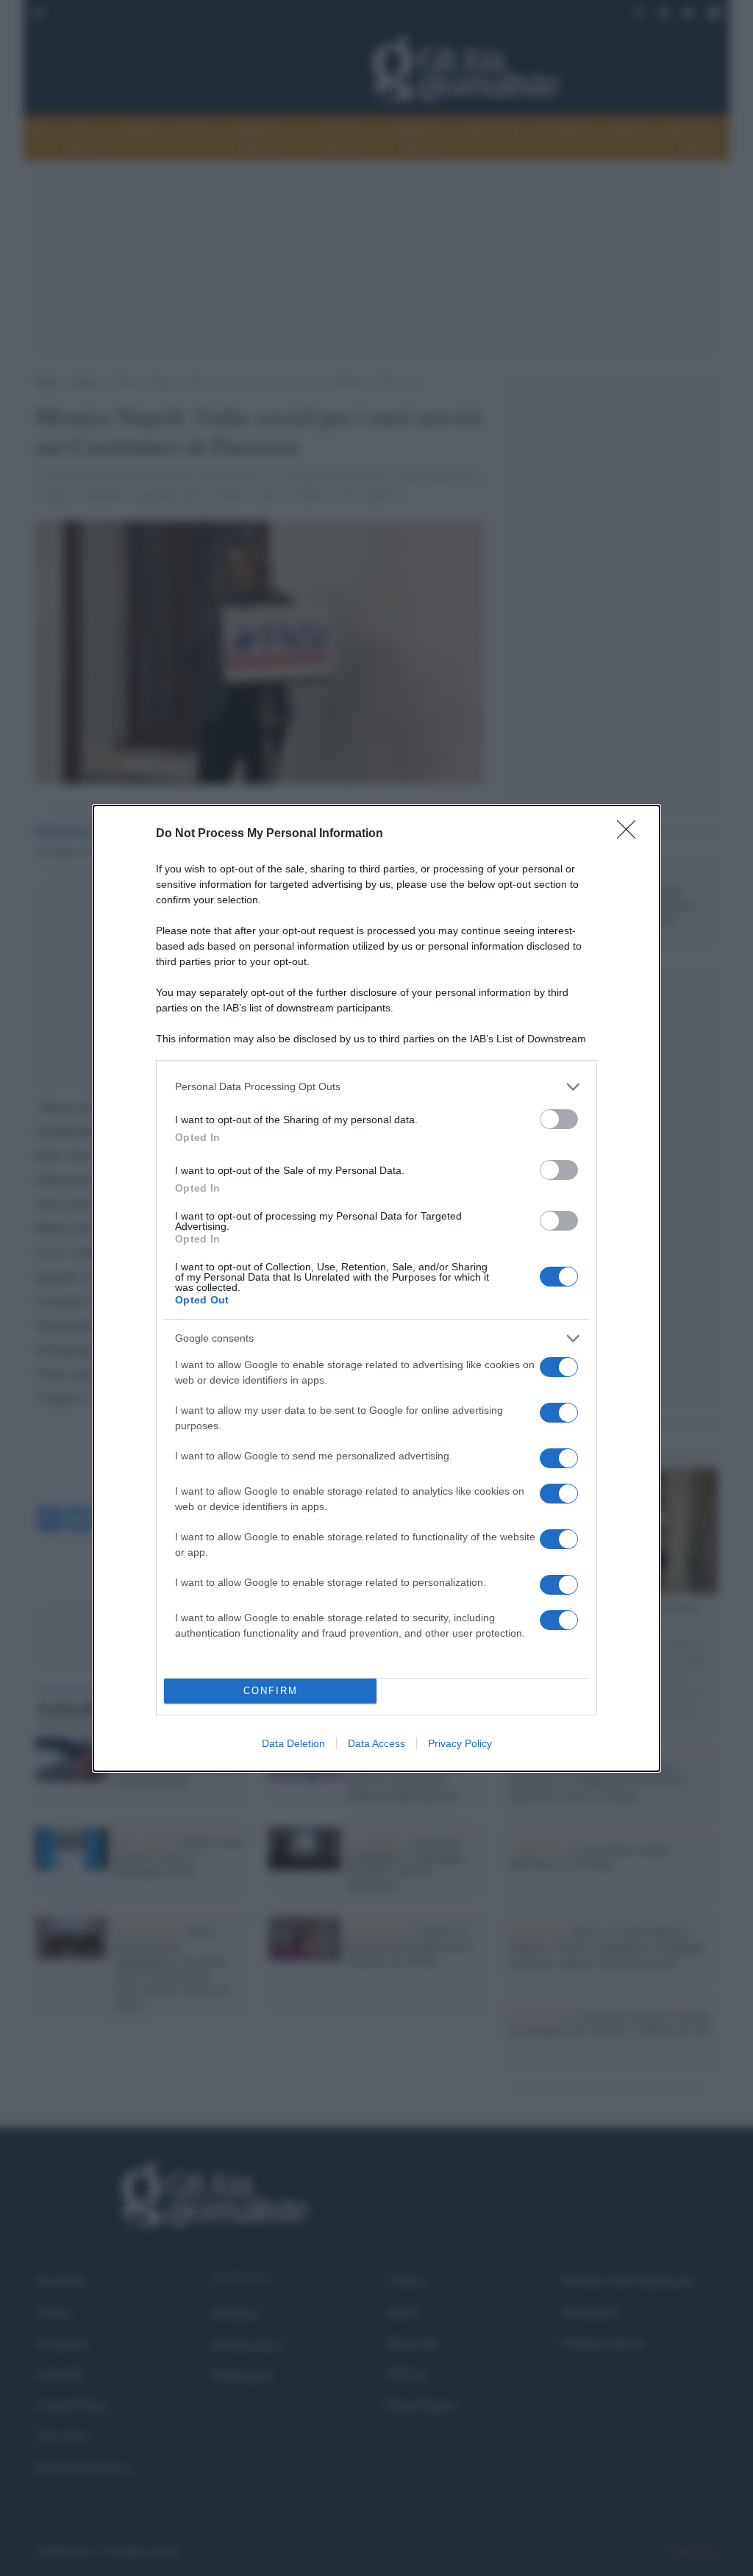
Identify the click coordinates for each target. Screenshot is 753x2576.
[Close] (631, 834)
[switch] (559, 1119)
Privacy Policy (460, 1743)
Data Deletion (293, 1743)
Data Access (376, 1743)
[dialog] (376, 1288)
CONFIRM (271, 1691)
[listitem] (376, 1087)
